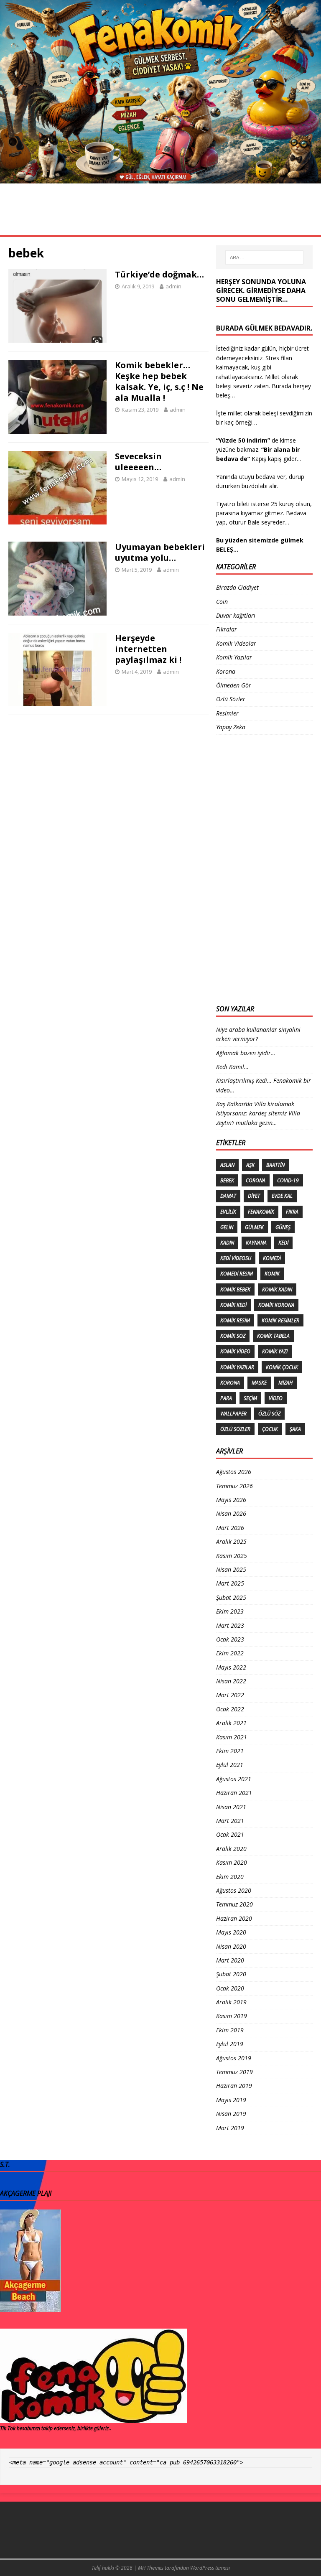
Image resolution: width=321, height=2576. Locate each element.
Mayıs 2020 (231, 1932)
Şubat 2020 (231, 1974)
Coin (222, 602)
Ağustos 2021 (234, 1779)
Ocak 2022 (230, 1709)
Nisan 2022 (231, 1681)
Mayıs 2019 (231, 2100)
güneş (283, 1227)
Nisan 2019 (231, 2114)
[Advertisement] (250, 868)
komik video (235, 1351)
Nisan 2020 (231, 1946)
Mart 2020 (230, 1960)
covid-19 (288, 1180)
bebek (227, 1180)
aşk (250, 1165)
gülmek (254, 1227)
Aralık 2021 (231, 1723)
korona (230, 1383)
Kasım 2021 (232, 1737)
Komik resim (235, 1320)
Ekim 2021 (230, 1751)
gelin (227, 1227)
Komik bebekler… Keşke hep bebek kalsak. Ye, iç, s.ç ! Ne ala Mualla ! (159, 381)
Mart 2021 (230, 1821)
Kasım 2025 (232, 1556)
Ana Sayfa (20, 210)
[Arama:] (264, 257)
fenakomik (261, 1212)
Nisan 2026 (231, 1513)
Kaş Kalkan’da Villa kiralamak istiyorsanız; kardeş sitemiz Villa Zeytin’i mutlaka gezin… (258, 1113)
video (276, 1398)
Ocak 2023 (230, 1639)
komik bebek (235, 1289)
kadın (227, 1243)
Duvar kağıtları (236, 615)
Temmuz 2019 (234, 2072)
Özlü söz (269, 1414)
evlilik (228, 1212)
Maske (259, 1383)
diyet (254, 1196)
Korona (96, 210)
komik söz (233, 1336)
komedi (272, 1258)
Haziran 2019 (234, 2086)
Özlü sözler (235, 1429)
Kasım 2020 (232, 1862)
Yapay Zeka (231, 727)
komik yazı (275, 1351)
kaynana (256, 1243)
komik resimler (280, 1320)
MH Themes (151, 2568)
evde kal (282, 1196)
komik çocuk (282, 1367)
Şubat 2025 (231, 1597)
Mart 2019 (230, 2128)
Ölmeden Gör (282, 210)
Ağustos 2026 (234, 1472)
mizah (285, 1383)
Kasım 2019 (232, 2016)
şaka (295, 1429)
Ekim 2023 (230, 1611)
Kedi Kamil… (232, 1067)
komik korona (276, 1305)
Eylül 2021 (230, 1765)
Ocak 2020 (230, 1988)
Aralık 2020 (231, 1849)
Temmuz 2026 (234, 1486)
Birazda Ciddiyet (237, 587)
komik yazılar (237, 1367)
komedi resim (237, 1274)
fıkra (292, 1212)
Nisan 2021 (231, 1807)
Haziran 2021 (234, 1793)
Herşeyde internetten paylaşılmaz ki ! (148, 649)
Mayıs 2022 (231, 1667)
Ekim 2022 (230, 1653)
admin (173, 286)
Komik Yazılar (27, 227)
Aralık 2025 (231, 1541)
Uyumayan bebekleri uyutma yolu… (160, 552)
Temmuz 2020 (234, 1904)
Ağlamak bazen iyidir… (246, 1053)
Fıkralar (237, 210)
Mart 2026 (230, 1528)
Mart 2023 (230, 1625)
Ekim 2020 (230, 1877)
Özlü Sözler (138, 210)
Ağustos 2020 (234, 1890)
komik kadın (277, 1289)
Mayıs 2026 (231, 1500)
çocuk (270, 1429)
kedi (283, 1243)
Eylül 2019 (230, 2044)
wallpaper (233, 1414)
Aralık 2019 (231, 2002)
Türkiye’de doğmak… (159, 274)
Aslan (227, 1165)
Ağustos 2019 (234, 2058)
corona (256, 1180)
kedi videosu (236, 1258)
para (226, 1398)
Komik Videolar (190, 210)
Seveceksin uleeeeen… (138, 462)
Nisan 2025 (231, 1569)
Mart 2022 (230, 1695)
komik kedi (233, 1305)
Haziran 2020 (234, 1918)
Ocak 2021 (230, 1834)
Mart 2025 (230, 1583)
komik (272, 1274)
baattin (275, 1165)
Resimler (60, 210)
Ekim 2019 (230, 2030)
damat (228, 1196)
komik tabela (273, 1336)
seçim (250, 1398)
